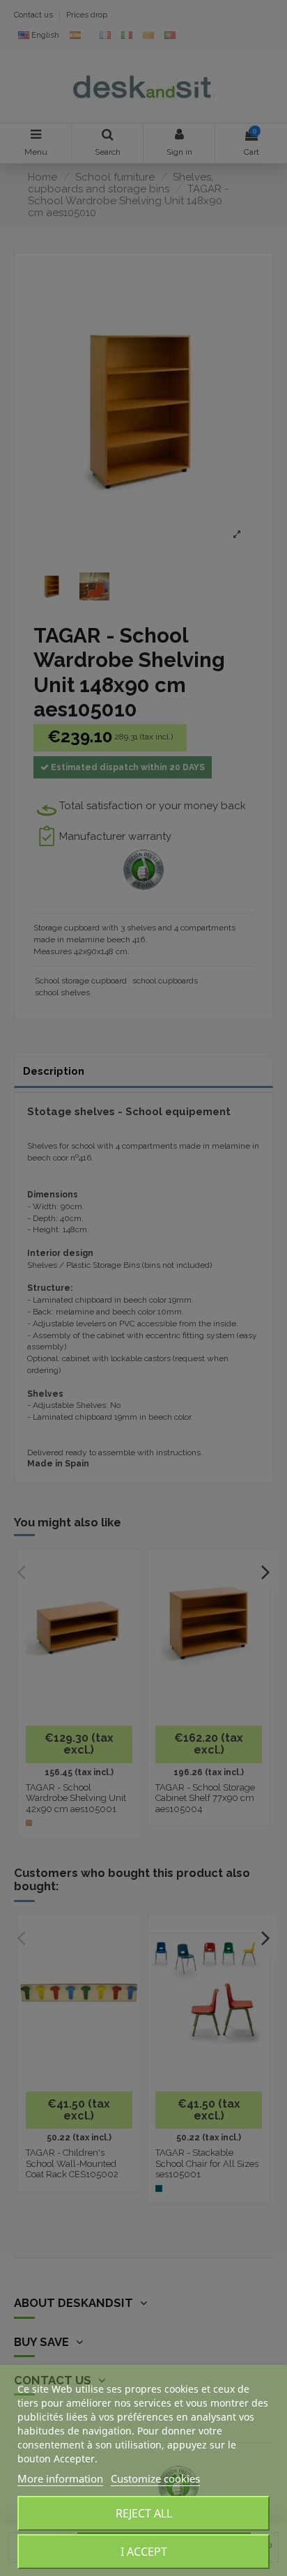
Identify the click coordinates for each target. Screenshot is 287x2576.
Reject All (144, 2513)
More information (60, 2478)
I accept (144, 2552)
